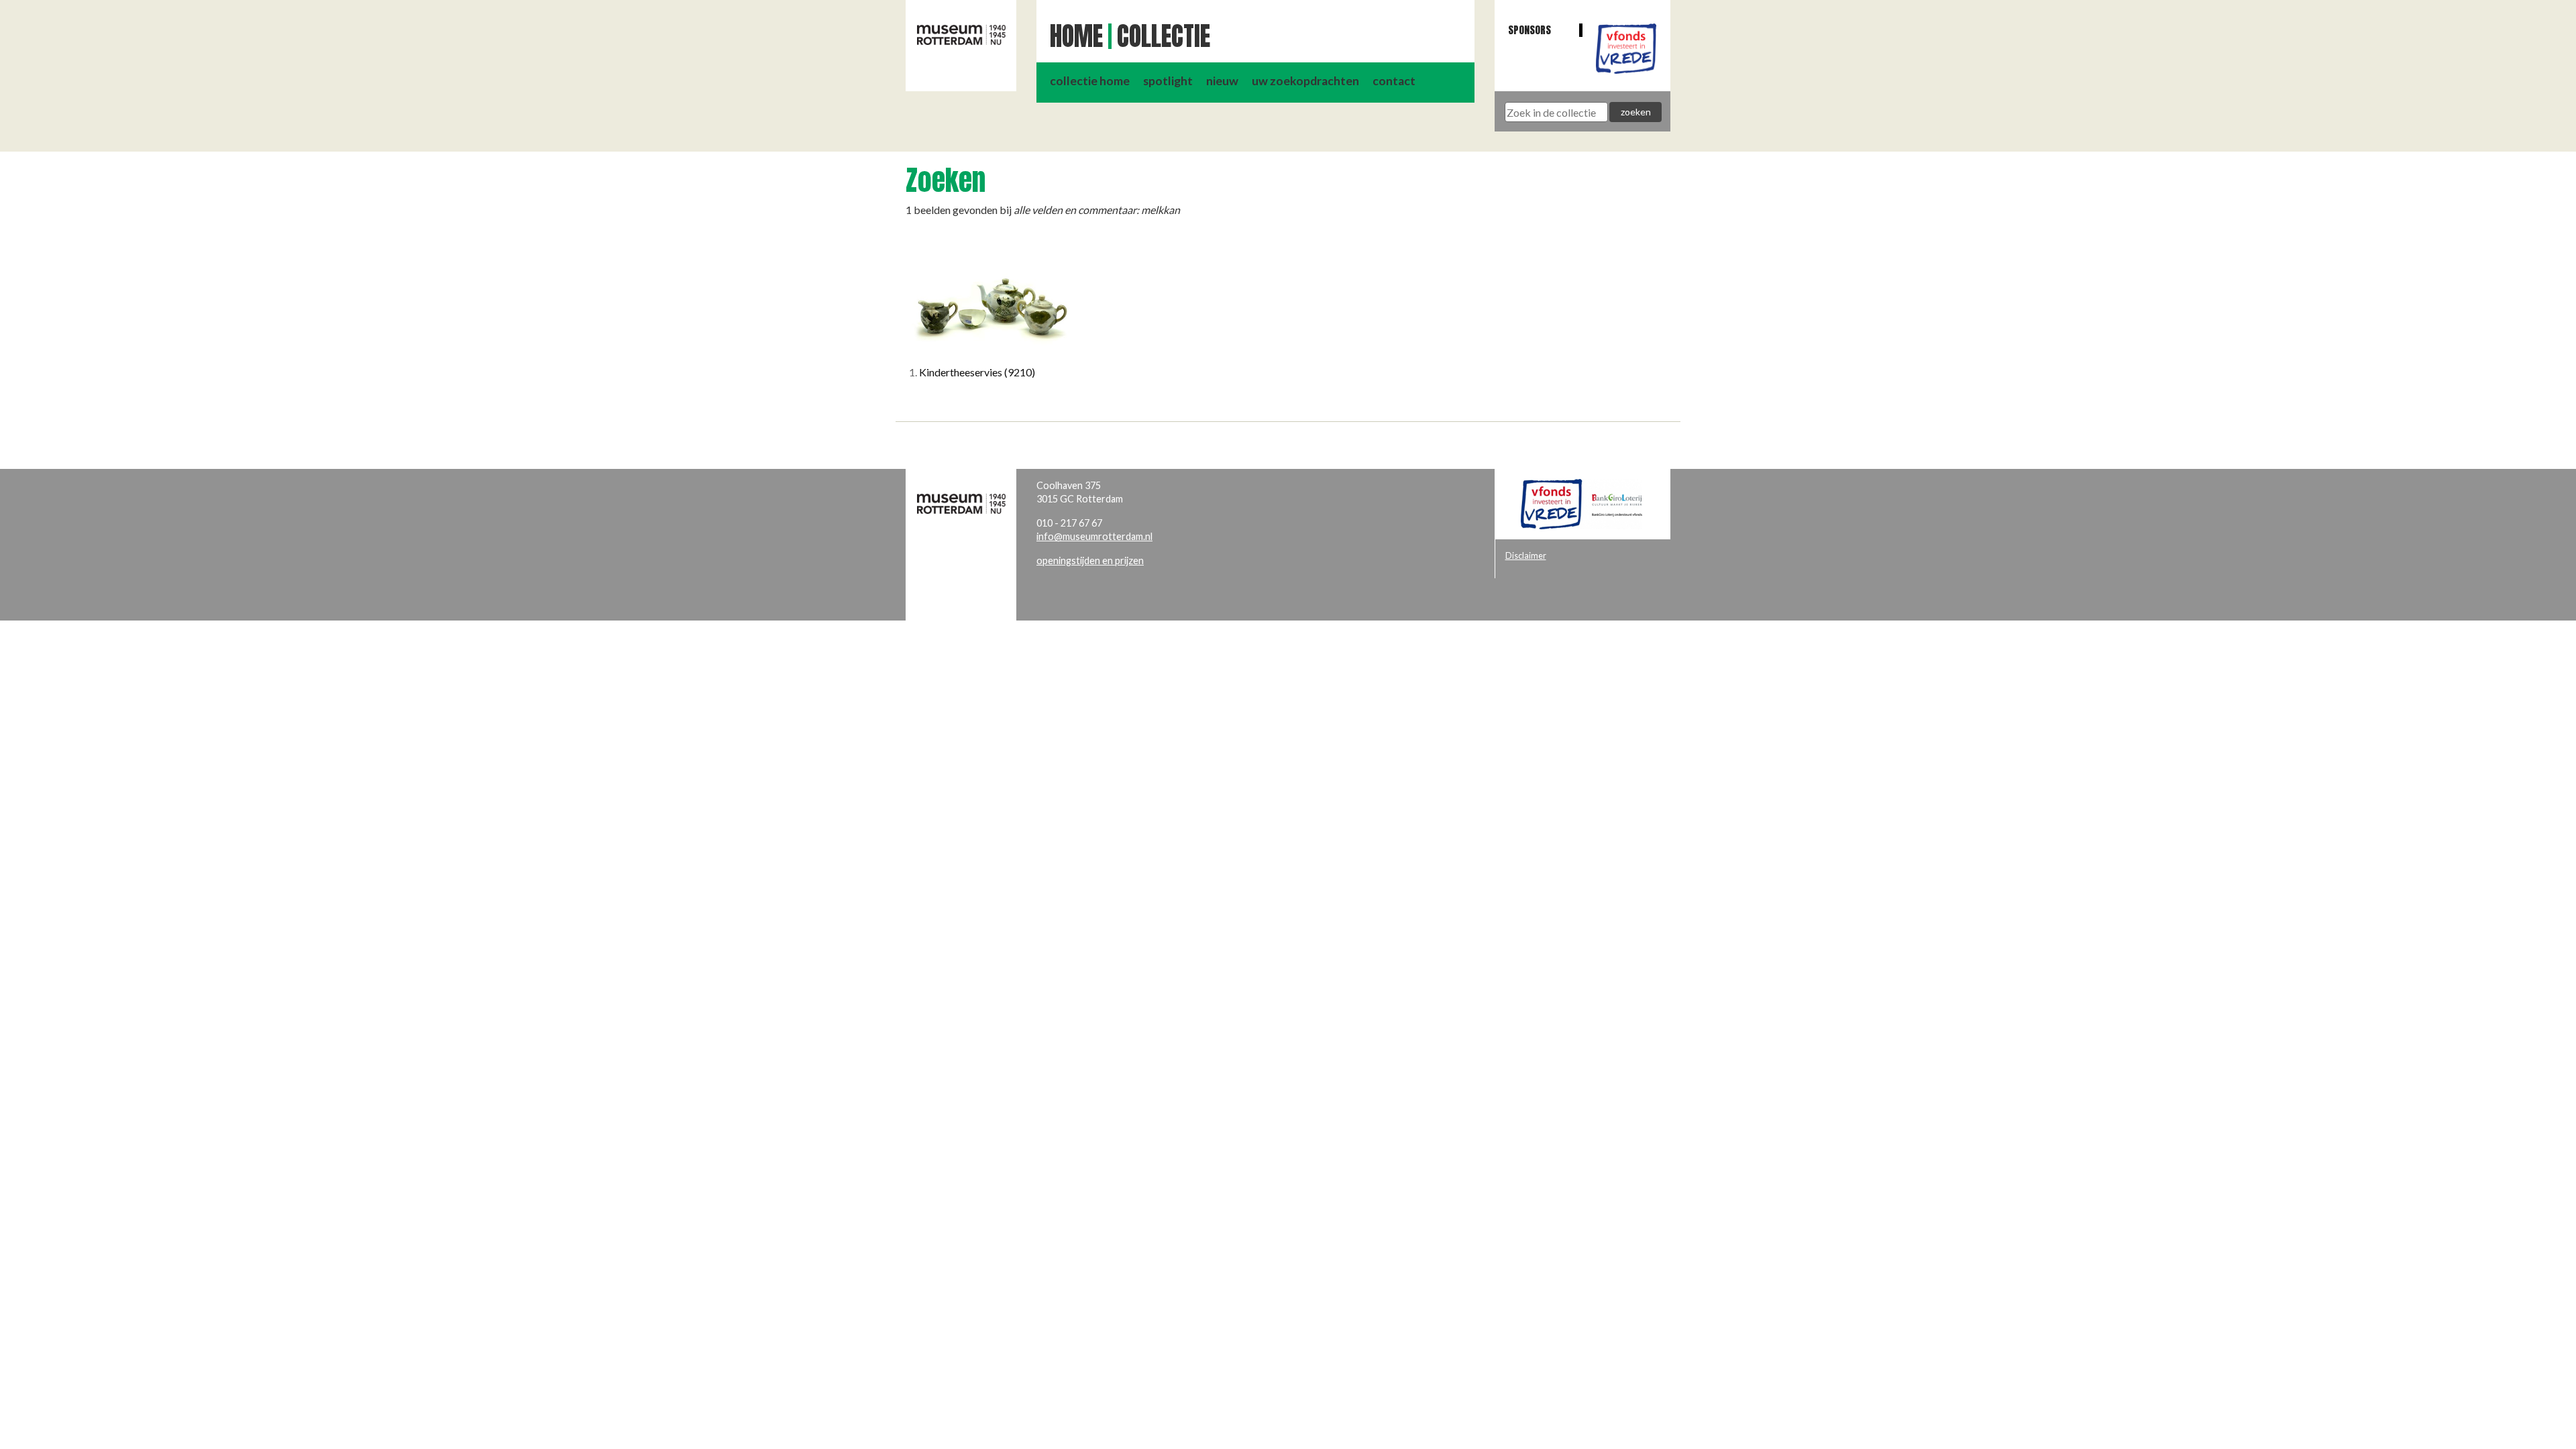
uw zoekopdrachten (1305, 81)
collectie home (1090, 81)
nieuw (1222, 81)
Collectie (1164, 36)
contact (1394, 81)
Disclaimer (1526, 555)
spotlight (1168, 81)
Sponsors (1529, 30)
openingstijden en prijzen (1090, 560)
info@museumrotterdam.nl (1094, 536)
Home (1076, 36)
